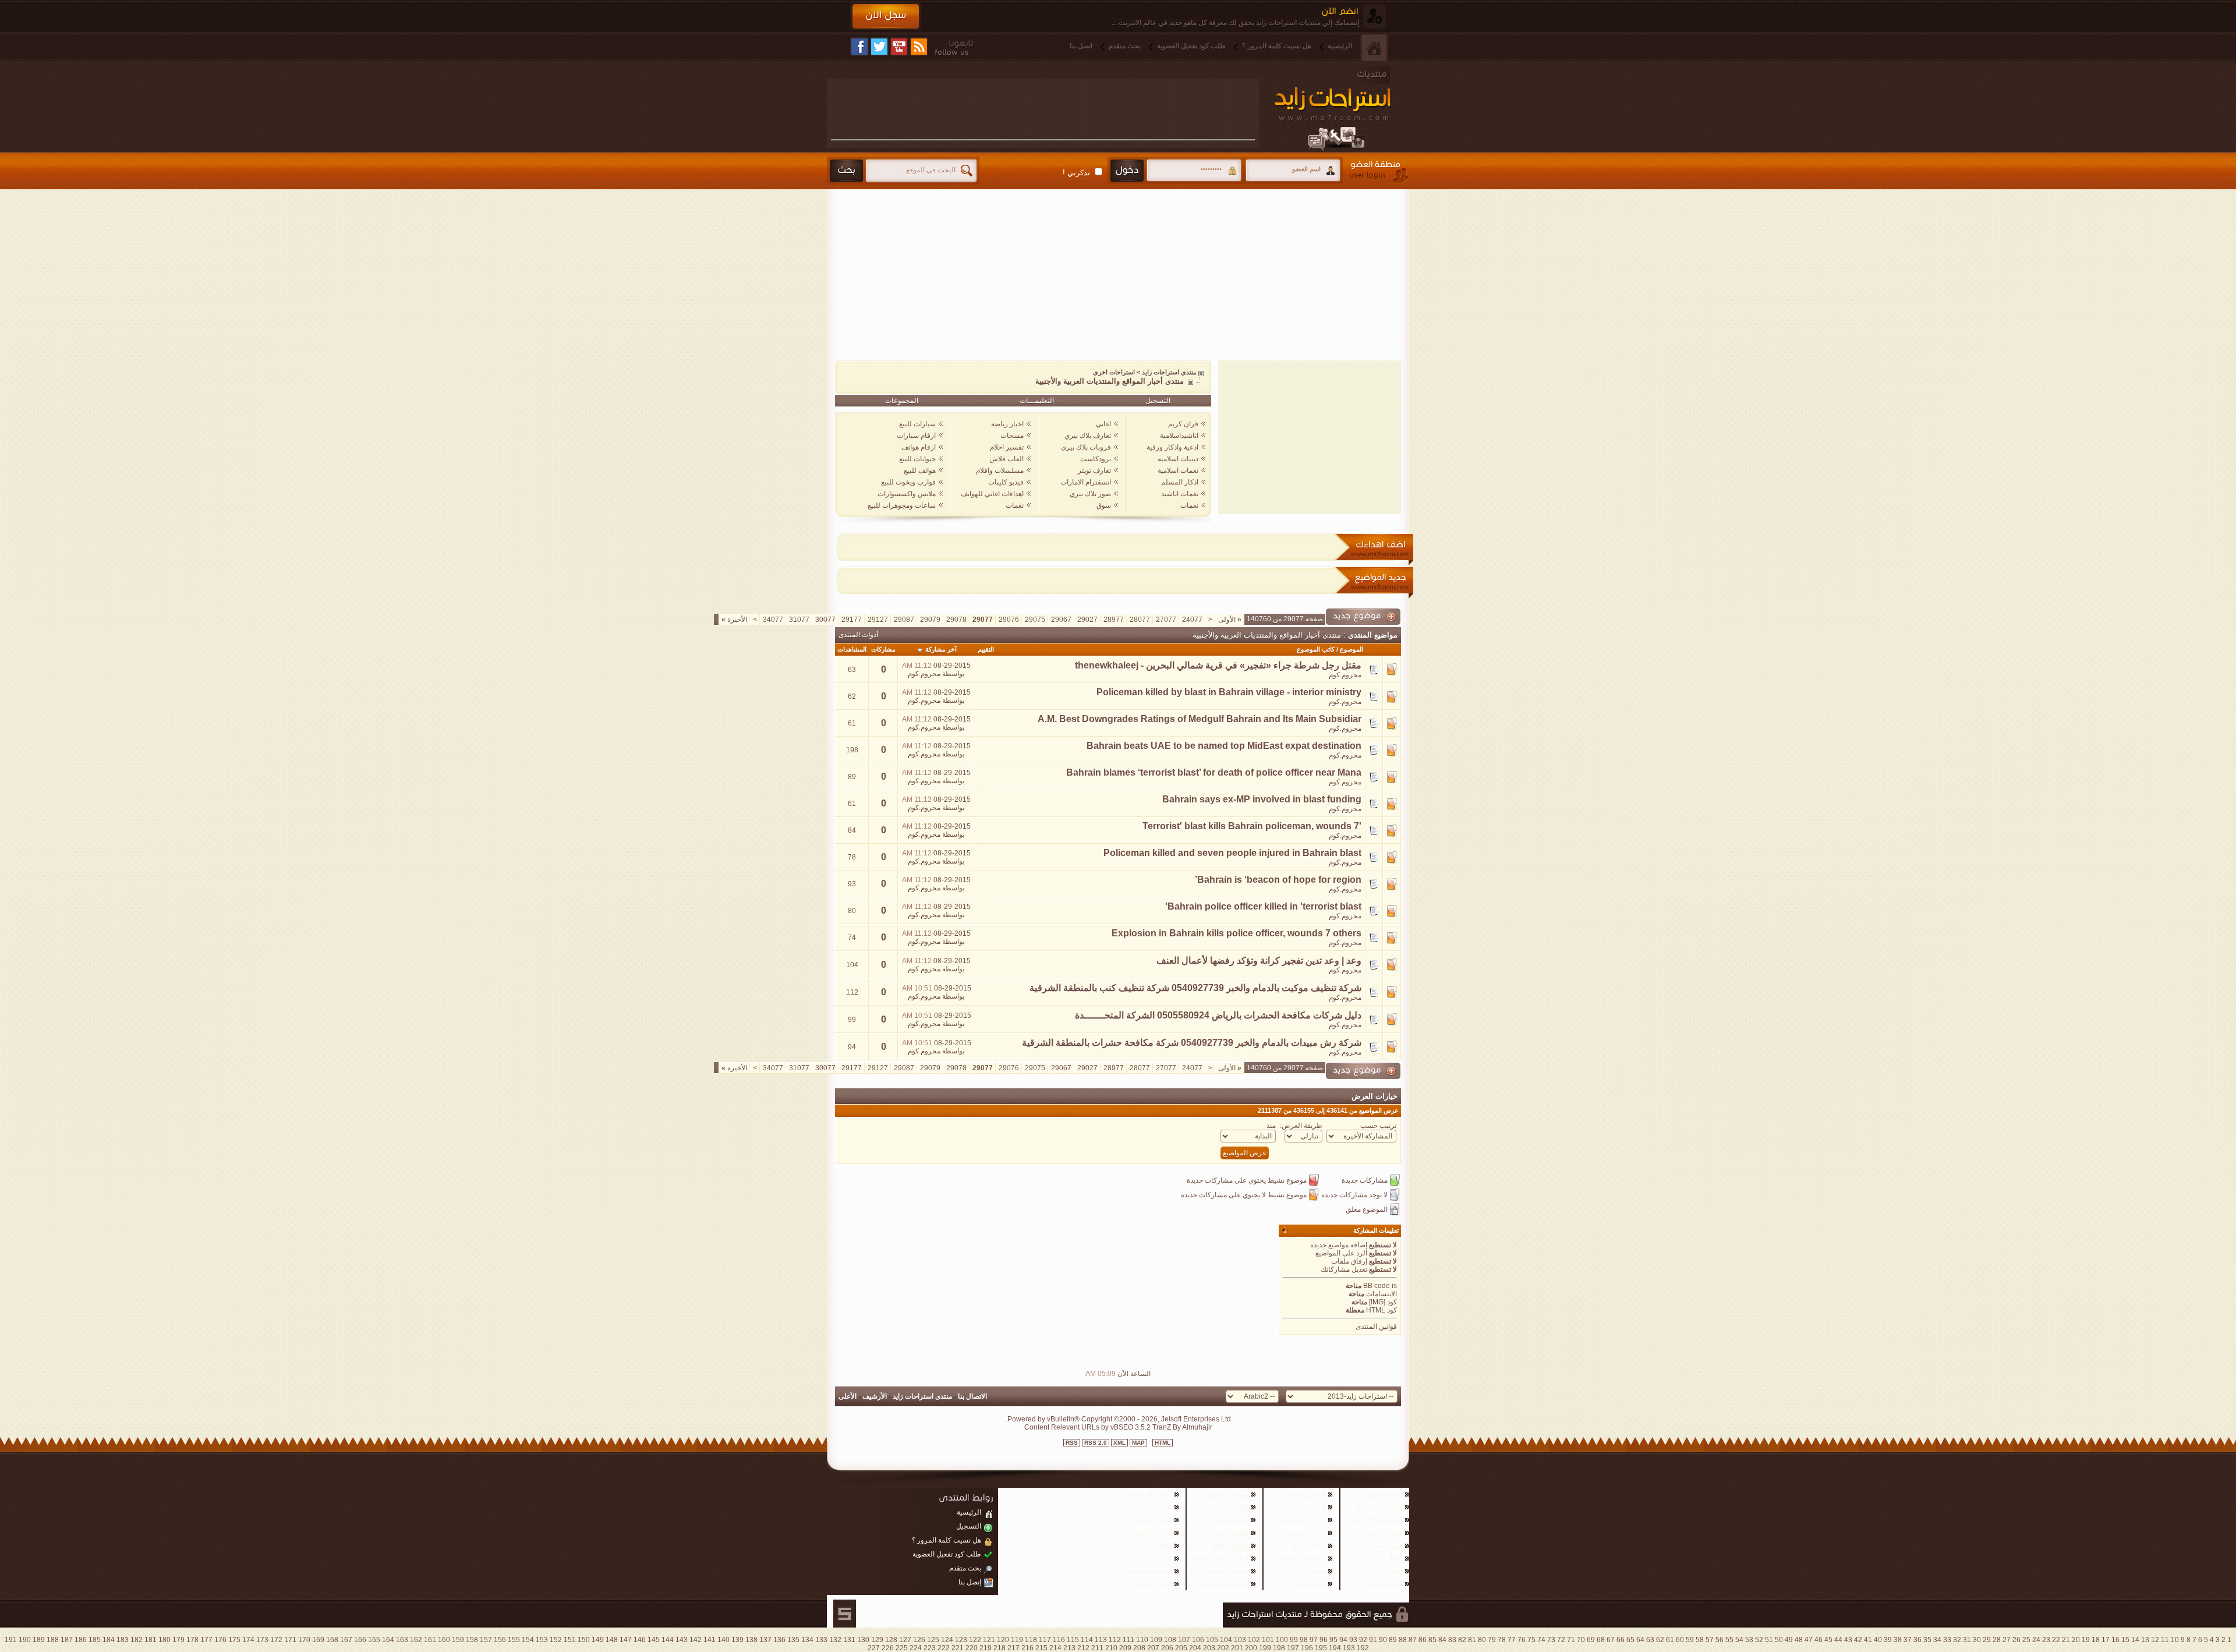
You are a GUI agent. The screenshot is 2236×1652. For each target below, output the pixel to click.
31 (1967, 1640)
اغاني (1103, 424)
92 (1363, 1640)
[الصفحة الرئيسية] (1374, 48)
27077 (1166, 620)
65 (1630, 1640)
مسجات (1012, 436)
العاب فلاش (1006, 459)
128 (891, 1640)
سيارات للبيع (917, 424)
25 (2026, 1640)
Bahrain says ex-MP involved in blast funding (1262, 799)
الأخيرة (734, 620)
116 (1059, 1640)
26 (2016, 1640)
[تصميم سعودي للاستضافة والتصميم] (845, 1614)
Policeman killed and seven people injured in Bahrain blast (1232, 853)
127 (905, 1640)
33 (1947, 1640)
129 (877, 1640)
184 (109, 1640)
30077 (825, 620)
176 (220, 1640)
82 (1462, 1640)
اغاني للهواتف (1383, 1584)
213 (1069, 1648)
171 (290, 1640)
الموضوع (1351, 649)
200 (1251, 1648)
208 (1139, 1648)
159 (458, 1640)
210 (1111, 1648)
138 (751, 1640)
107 (1184, 1640)
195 (1321, 1648)
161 (430, 1640)
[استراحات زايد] (1345, 109)
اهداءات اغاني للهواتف (992, 494)
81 (1472, 1640)
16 (2115, 1640)
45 (1828, 1640)
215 (1041, 1648)
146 (640, 1640)
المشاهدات (852, 649)
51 (1769, 1640)
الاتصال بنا (972, 1396)
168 (332, 1640)
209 (1125, 1648)
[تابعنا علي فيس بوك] (859, 47)
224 (916, 1648)
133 (821, 1640)
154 (528, 1640)
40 (1878, 1640)
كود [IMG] (1383, 1302)
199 (1265, 1648)
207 (1153, 1648)
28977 (1114, 620)
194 (1335, 1648)
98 (1304, 1640)
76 (1522, 1640)
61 (1670, 1640)
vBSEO (1122, 1427)
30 (1977, 1640)
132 (835, 1640)
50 (1779, 1640)
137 (765, 1640)
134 (807, 1640)
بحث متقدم (1125, 46)
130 (863, 1640)
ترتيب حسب (1378, 1126)
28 (1997, 1640)
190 (25, 1640)
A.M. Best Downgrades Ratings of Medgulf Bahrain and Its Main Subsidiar (1200, 719)
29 (1987, 1640)
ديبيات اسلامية (1178, 459)
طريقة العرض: (1301, 1126)
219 (986, 1648)
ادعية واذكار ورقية (1172, 447)
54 (1739, 1640)
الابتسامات (1381, 1294)
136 (779, 1640)
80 (1482, 1640)
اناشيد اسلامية (1151, 1494)
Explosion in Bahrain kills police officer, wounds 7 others (1236, 933)
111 (1128, 1640)
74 (1541, 1640)
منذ (1271, 1126)
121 (989, 1640)
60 (1680, 1640)
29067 (1061, 620)
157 (486, 1640)
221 (958, 1648)
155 (514, 1640)
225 (902, 1648)
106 (1198, 1640)
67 (1611, 1640)
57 (1710, 1640)
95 (1333, 1640)
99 (1294, 1640)
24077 (1192, 620)
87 (1413, 1640)
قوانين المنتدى (1376, 1326)
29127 (878, 620)
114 (1087, 1640)
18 (2096, 1640)
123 (961, 1640)
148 (612, 1640)
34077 (773, 620)
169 (318, 1640)
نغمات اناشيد (1180, 494)
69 (1591, 1640)
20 (2076, 1640)
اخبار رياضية (1308, 1494)
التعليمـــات (1037, 401)
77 (1512, 1640)
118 (1031, 1640)
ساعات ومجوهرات (1222, 1584)
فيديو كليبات (1006, 482)
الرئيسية (1340, 46)
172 (276, 1640)
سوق (1104, 505)
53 (1749, 1640)
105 (1212, 1640)
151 (570, 1640)
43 (1848, 1640)
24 (2036, 1640)
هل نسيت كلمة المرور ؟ (1277, 46)
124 (947, 1640)
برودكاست (1096, 459)
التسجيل (1158, 401)
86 (1423, 1640)
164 (388, 1640)
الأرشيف (875, 1396)
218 (1000, 1648)
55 (1729, 1640)
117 (1045, 1640)
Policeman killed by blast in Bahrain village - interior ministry (1229, 692)
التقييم (986, 649)
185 (95, 1640)
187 (67, 1640)
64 (1640, 1640)
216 (1027, 1648)
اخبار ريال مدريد (1302, 1520)
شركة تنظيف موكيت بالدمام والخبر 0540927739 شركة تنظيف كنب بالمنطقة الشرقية (1195, 988)
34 (1937, 1640)
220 (972, 1648)
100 (1282, 1640)
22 (2056, 1640)
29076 (1009, 620)
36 (1917, 1640)
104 (1226, 1640)
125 (933, 1640)
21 (2066, 1640)
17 (2106, 1640)
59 (1690, 1640)
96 (1324, 1640)
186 (81, 1640)
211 (1097, 1648)
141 (710, 1640)
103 (1240, 1640)
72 (1561, 1640)
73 (1551, 1640)
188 (53, 1640)
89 (1393, 1640)
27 (2007, 1640)
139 (737, 1640)
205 (1181, 1648)
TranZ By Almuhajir (1181, 1427)
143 (682, 1640)
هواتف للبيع (920, 471)
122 (975, 1640)
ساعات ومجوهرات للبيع (902, 505)
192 (1363, 1648)
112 (1115, 1640)
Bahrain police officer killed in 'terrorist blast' (1263, 906)
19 (2086, 1640)
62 (1660, 1640)
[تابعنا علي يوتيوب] (899, 47)
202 (1223, 1648)
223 (930, 1648)
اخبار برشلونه (1306, 1533)
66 (1621, 1640)
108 (1170, 1640)
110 (1142, 1640)
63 (1650, 1640)
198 (1279, 1648)
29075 (1035, 620)
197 (1293, 1648)
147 (626, 1640)
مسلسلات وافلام (1000, 471)
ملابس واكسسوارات (907, 494)
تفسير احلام (1007, 447)
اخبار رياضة (1007, 424)
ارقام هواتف (919, 447)
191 (11, 1640)
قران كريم (1183, 424)
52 (1759, 1640)
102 (1254, 1640)
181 (151, 1640)
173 (262, 1640)
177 (206, 1640)
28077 (1140, 620)
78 (1502, 1640)
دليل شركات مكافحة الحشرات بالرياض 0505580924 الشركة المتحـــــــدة (1218, 1015)
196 (1307, 1648)
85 (1432, 1640)
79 (1492, 1640)
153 (542, 1640)
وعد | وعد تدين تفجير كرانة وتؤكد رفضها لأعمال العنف (1259, 961)
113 (1101, 1640)
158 (472, 1640)
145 (654, 1640)
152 (556, 1640)
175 (234, 1640)
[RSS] (919, 47)
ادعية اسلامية (1153, 1533)
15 (2125, 1640)
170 (304, 1640)
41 (1868, 1640)
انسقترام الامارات (1086, 482)
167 (346, 1640)
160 (444, 1640)
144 (668, 1640)
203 (1209, 1648)
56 (1720, 1640)
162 (416, 1640)
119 (1017, 1640)
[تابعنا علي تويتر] (879, 47)
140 (723, 1640)
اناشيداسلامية (1179, 436)
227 (874, 1648)
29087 (904, 620)
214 (1055, 1648)
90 (1383, 1640)
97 (1314, 1640)
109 (1156, 1640)
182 (137, 1640)
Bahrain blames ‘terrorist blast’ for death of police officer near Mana (1214, 772)
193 (1349, 1648)
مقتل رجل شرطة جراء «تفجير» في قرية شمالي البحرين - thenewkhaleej (1218, 665)
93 (1353, 1640)
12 (2155, 1640)
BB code (1377, 1286)
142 (696, 1640)
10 (2175, 1640)
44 (1838, 1640)
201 (1237, 1648)
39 (1888, 1640)
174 (248, 1640)
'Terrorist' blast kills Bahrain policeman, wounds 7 (1252, 826)
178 (192, 1640)
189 (39, 1640)
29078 (956, 620)
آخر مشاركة (941, 649)
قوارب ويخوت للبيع (908, 482)
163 (402, 1640)
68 (1601, 1640)
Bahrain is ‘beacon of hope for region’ (1278, 880)
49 (1789, 1640)
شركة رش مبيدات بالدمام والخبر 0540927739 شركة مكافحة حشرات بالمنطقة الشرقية (1192, 1043)
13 (2145, 1640)
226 (888, 1648)
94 (1343, 1640)
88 (1403, 1640)
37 (1908, 1640)
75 (1531, 1640)
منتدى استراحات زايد (1169, 372)
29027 (1087, 620)
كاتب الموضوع (1316, 649)
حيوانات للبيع (917, 459)
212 (1083, 1648)
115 (1073, 1640)
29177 (852, 620)
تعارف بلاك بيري (1088, 436)
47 (1809, 1640)
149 (598, 1640)
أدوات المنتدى (858, 635)
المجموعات (902, 401)
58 (1700, 1640)
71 (1571, 1640)
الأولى (1230, 620)
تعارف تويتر (1094, 471)
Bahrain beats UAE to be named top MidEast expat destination (1224, 746)
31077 (799, 620)
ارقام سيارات (916, 436)
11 (2165, 1640)
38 (1898, 1640)
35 (1927, 1640)
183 (123, 1640)
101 (1268, 1640)
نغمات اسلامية (1178, 471)
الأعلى (848, 1396)
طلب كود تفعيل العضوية (1191, 46)
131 (849, 1640)
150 (584, 1640)
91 (1373, 1640)
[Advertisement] (1043, 109)
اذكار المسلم (1180, 482)
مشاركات (883, 649)
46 (1818, 1640)
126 (919, 1640)
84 (1442, 1640)
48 (1799, 1640)
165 (374, 1640)
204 (1195, 1648)
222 (944, 1648)
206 (1167, 1648)
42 (1858, 1640)
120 (1003, 1640)
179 (178, 1640)
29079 (930, 620)
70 (1581, 1640)
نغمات (1189, 505)
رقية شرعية (1154, 1545)
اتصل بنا (1081, 46)
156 (500, 1640)
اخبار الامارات (1306, 1507)
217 (1013, 1648)
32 (1957, 1640)
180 (164, 1640)
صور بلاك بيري (1090, 494)
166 (360, 1640)
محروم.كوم (1345, 675)
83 (1452, 1640)
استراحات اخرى (1114, 372)
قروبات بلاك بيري (1086, 447)
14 (2135, 1640)
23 (2046, 1640)
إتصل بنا (970, 1582)
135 (793, 1640)
